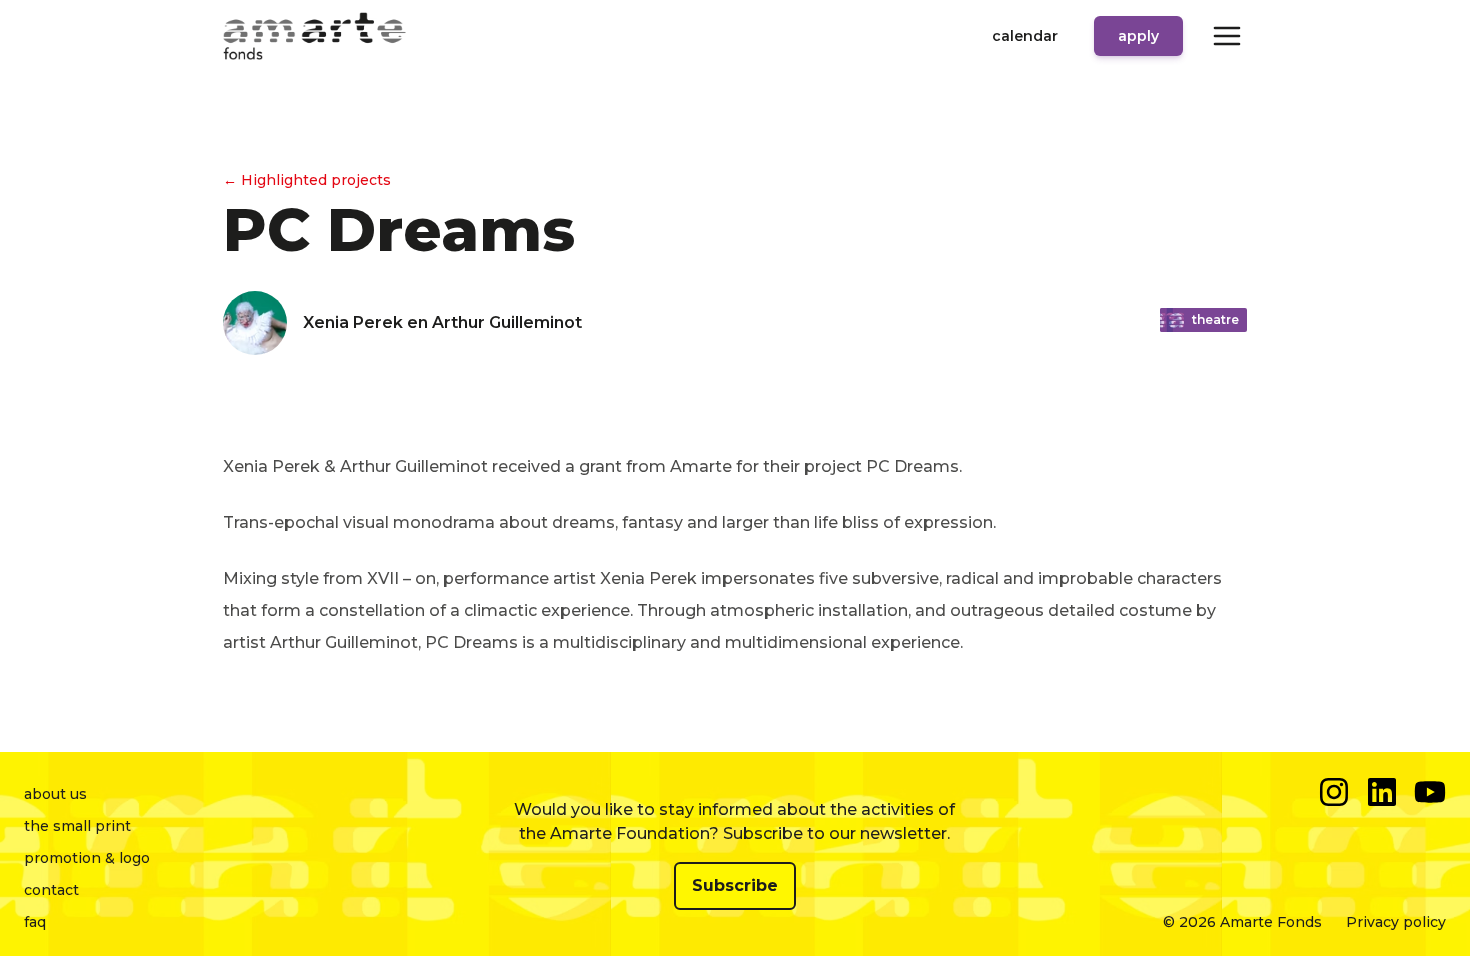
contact (51, 890)
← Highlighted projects (307, 180)
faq (35, 922)
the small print (77, 826)
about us (55, 794)
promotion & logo (87, 858)
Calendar (1025, 36)
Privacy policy (1396, 922)
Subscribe (735, 885)
